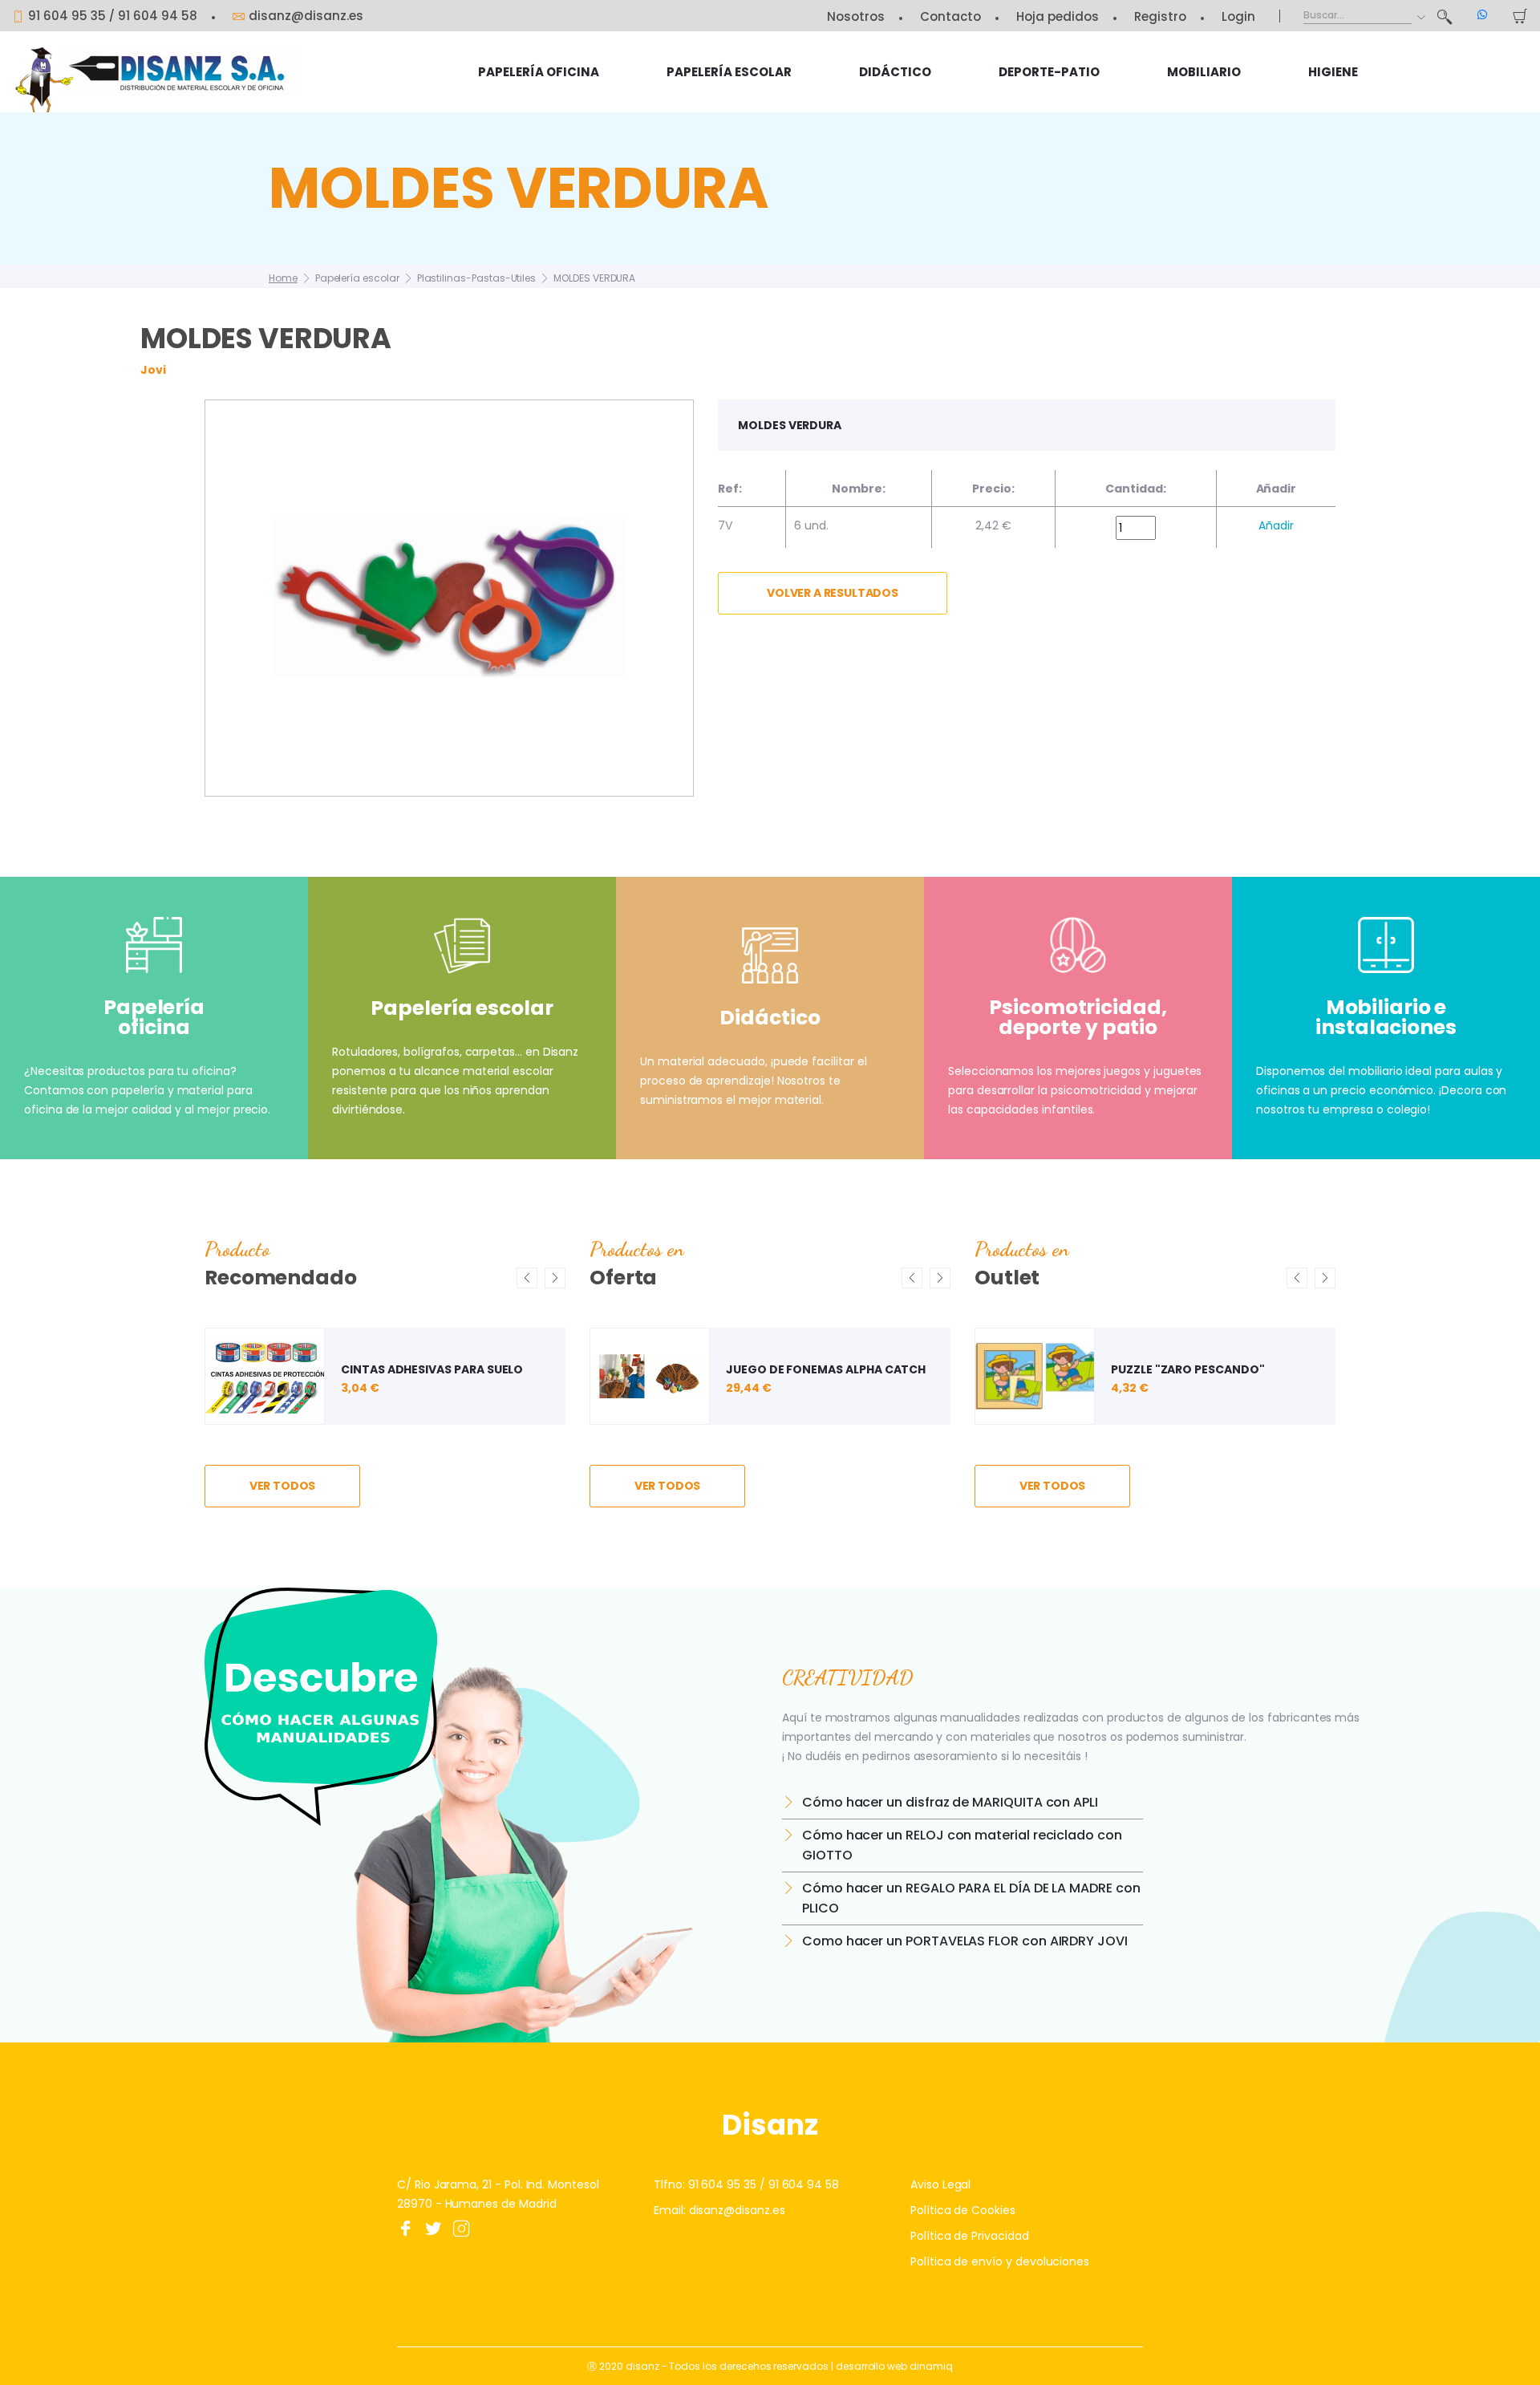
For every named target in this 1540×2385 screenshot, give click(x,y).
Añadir (1276, 525)
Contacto (950, 16)
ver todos (283, 1486)
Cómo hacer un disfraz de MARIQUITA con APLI (950, 1802)
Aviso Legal (940, 2184)
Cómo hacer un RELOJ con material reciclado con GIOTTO (962, 1845)
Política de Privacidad (970, 2236)
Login (1238, 16)
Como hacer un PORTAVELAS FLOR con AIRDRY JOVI (965, 1941)
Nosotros (856, 16)
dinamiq (931, 2366)
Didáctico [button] (895, 72)
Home (283, 278)
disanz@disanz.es (306, 16)
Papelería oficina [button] (539, 72)
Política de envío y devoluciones (1000, 2261)
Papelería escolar (357, 278)
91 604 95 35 (67, 16)
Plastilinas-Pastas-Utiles (477, 278)
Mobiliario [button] (1204, 72)
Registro (1160, 16)
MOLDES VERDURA (594, 278)
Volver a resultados (833, 593)
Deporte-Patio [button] (1049, 72)
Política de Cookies (963, 2210)
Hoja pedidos (1058, 16)
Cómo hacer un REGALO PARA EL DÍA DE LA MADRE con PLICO (971, 1898)
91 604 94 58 (158, 16)
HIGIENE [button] (1333, 72)
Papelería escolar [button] (729, 72)
